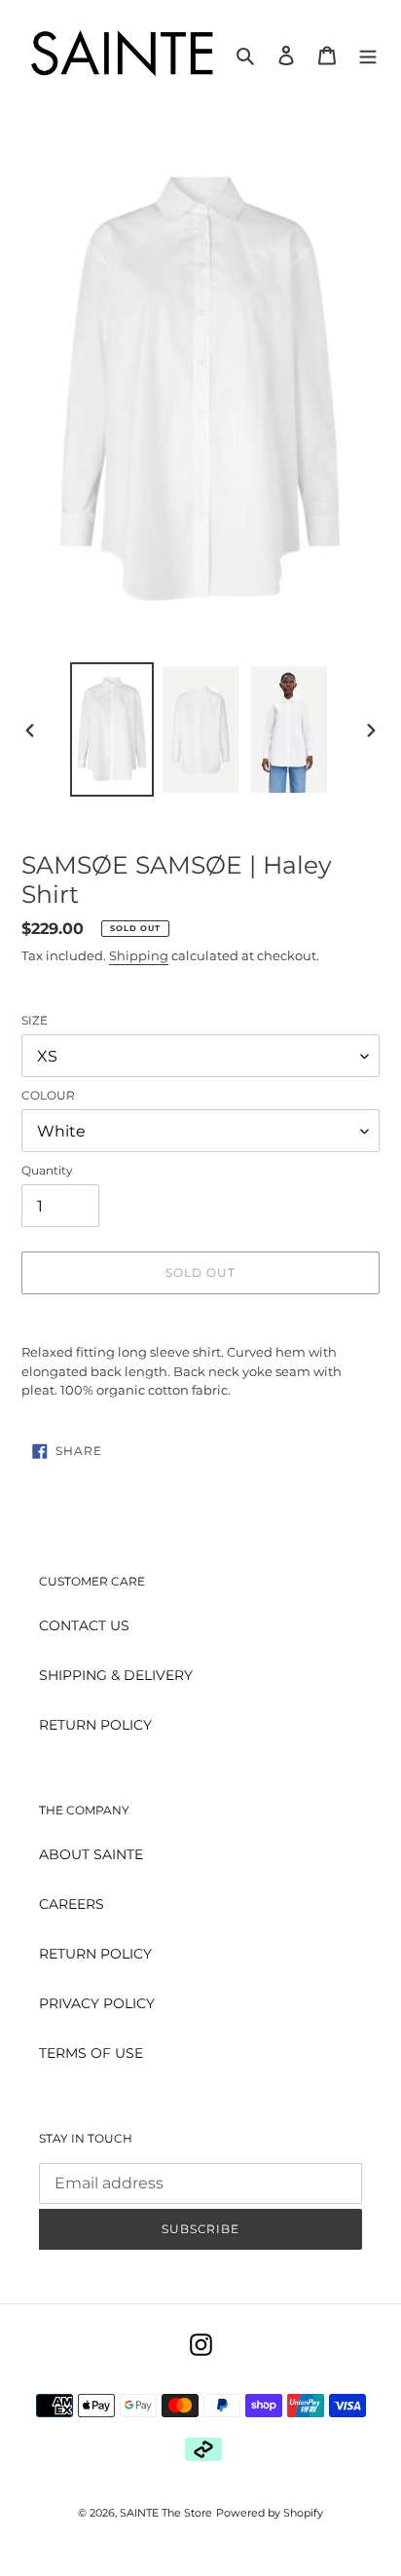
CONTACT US (84, 1625)
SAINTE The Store (166, 2513)
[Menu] (368, 54)
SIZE (35, 1020)
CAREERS (72, 1904)
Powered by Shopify (270, 2513)
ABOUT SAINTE (91, 1854)
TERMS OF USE (91, 2053)
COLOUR (48, 1095)
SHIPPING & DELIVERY (116, 1675)
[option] (112, 729)
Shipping (139, 955)
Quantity (47, 1170)
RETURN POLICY (95, 1725)
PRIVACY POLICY (97, 2003)
